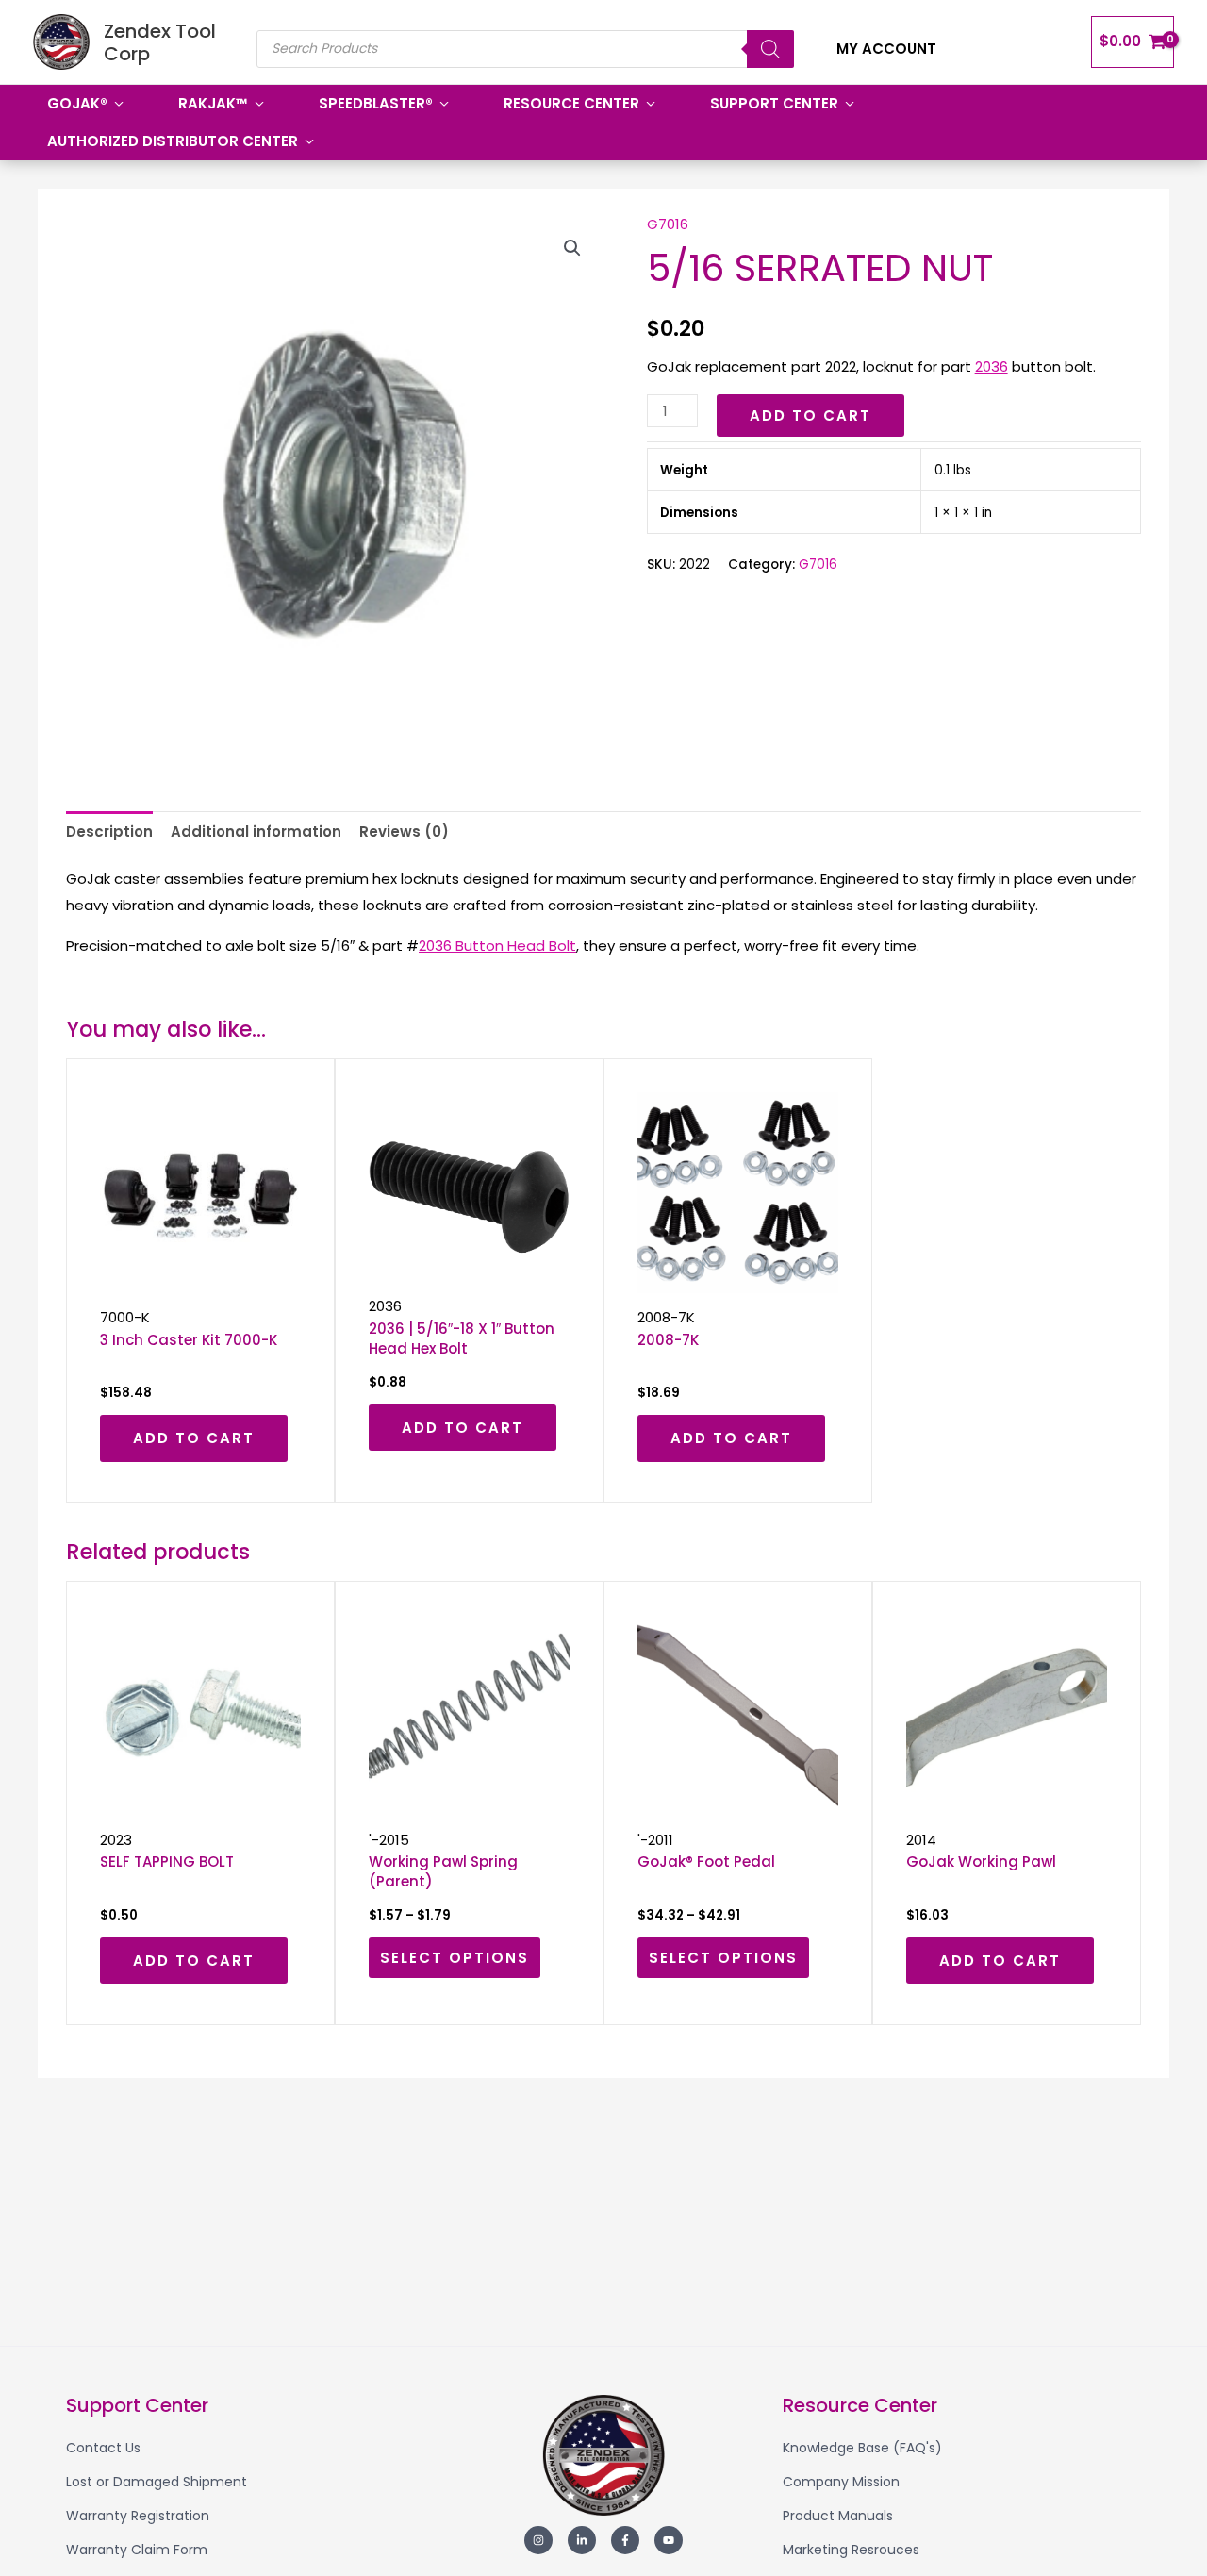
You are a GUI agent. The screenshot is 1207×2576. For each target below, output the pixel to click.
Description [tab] (109, 831)
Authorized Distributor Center (173, 141)
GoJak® (77, 103)
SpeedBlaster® (376, 103)
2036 (992, 366)
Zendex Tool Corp (160, 42)
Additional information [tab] (256, 831)
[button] (572, 248)
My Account (886, 49)
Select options (455, 1958)
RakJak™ (213, 103)
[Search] (770, 49)
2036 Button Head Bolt (497, 946)
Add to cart (810, 415)
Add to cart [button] (194, 1438)
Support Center (774, 103)
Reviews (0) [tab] (404, 831)
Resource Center (571, 103)
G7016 (668, 224)
